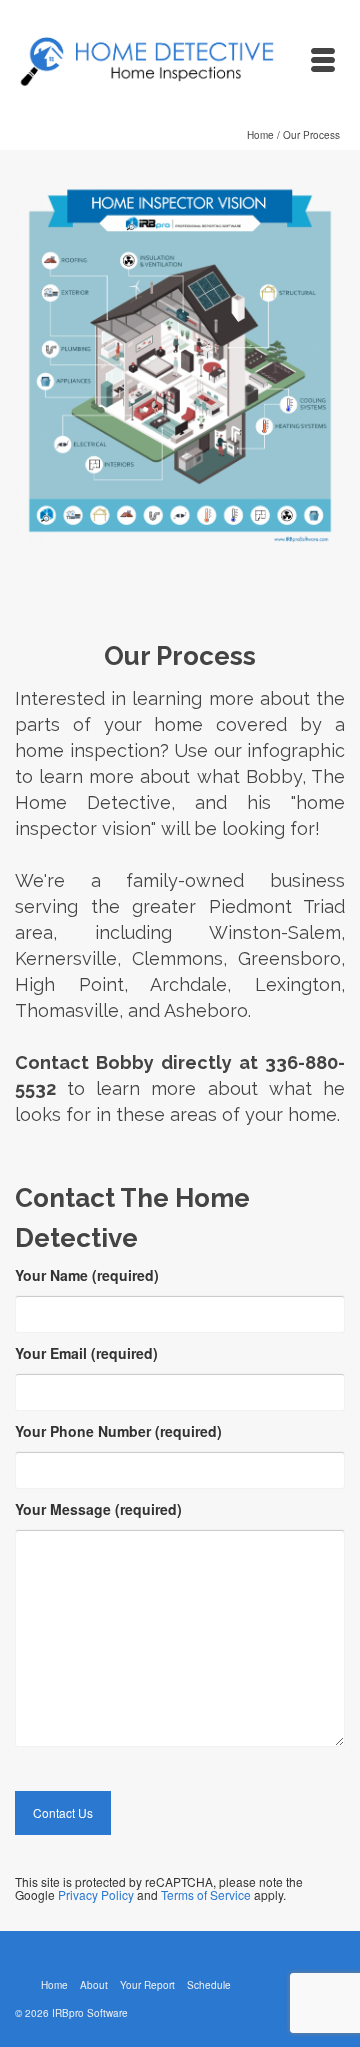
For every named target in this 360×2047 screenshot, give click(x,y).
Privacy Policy (96, 1894)
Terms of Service (206, 1894)
